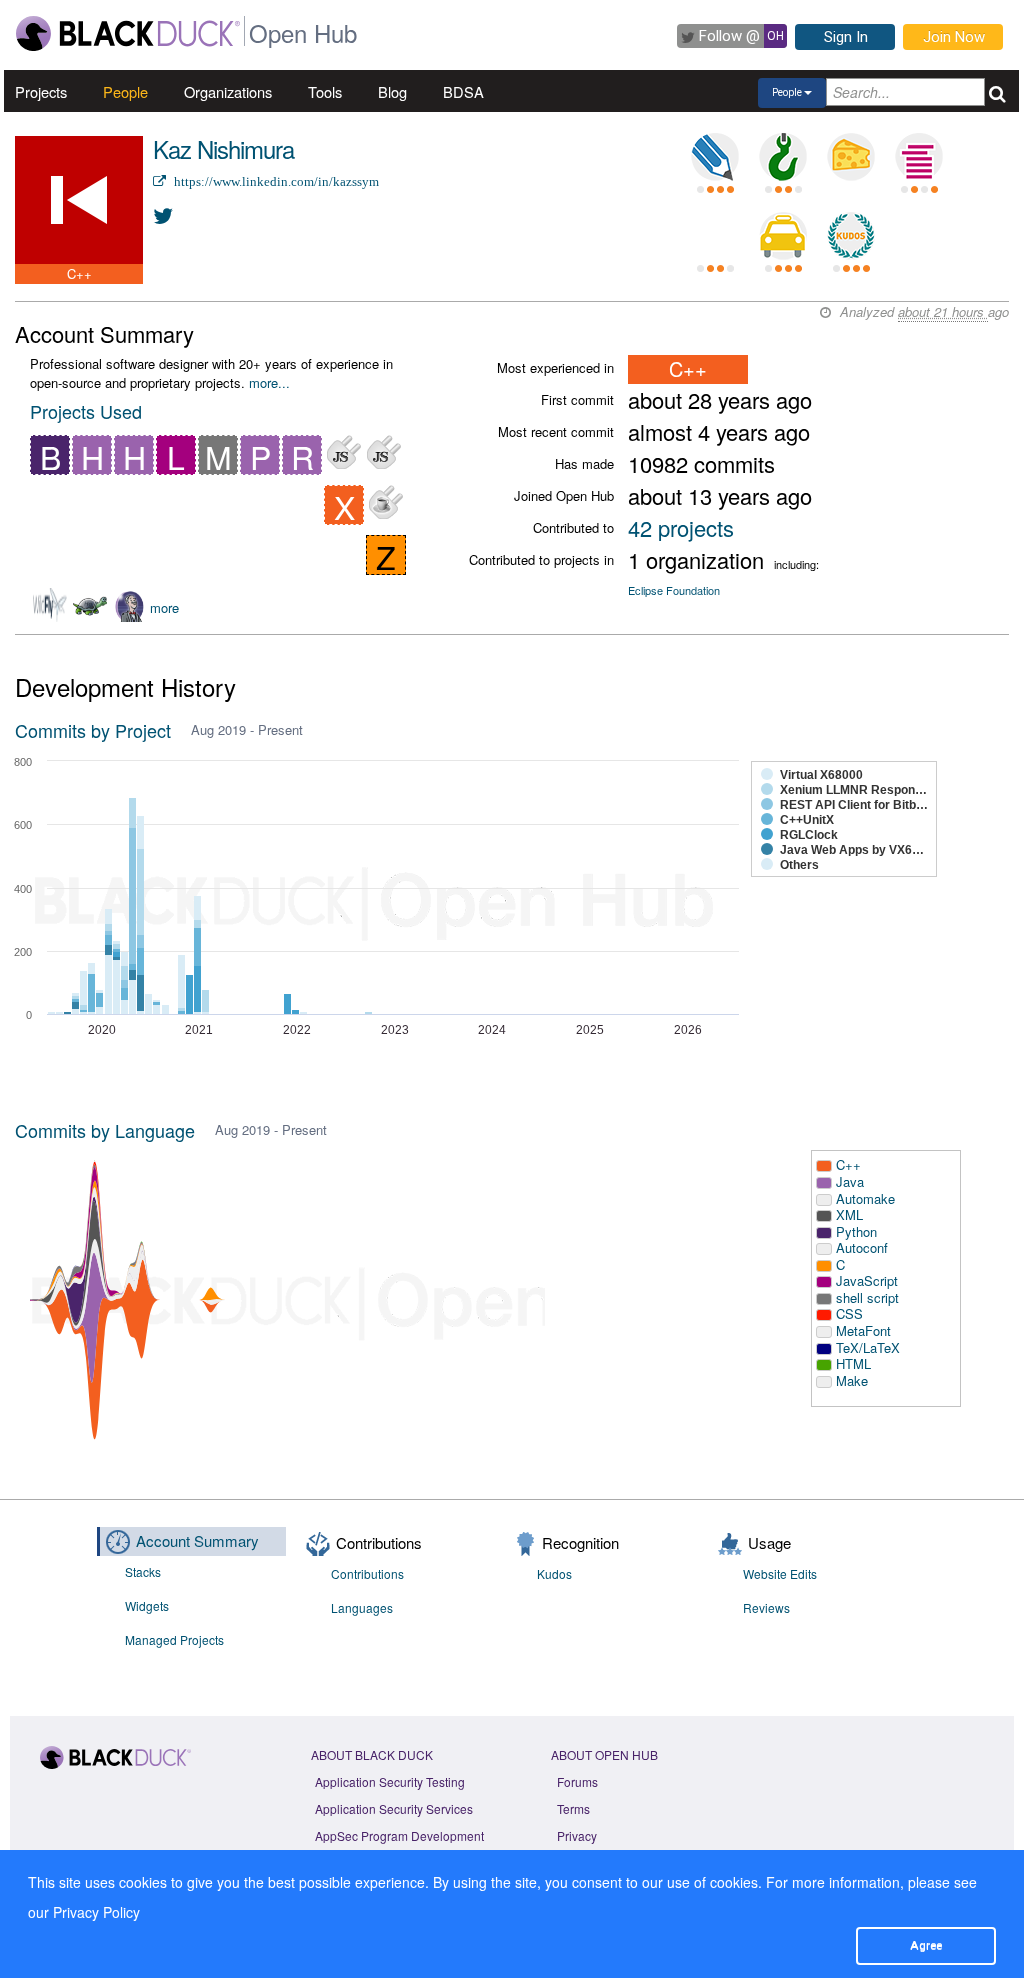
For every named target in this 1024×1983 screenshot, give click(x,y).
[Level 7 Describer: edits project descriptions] (715, 157)
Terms (573, 1808)
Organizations (228, 91)
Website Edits (780, 1573)
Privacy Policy (96, 1912)
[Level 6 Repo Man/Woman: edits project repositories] (783, 157)
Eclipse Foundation (674, 590)
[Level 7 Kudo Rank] (851, 236)
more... (269, 382)
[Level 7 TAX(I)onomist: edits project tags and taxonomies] (783, 236)
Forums (577, 1781)
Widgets (147, 1605)
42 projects (681, 527)
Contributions (367, 1573)
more (164, 607)
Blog (392, 91)
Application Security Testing (390, 1781)
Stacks (143, 1571)
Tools (325, 91)
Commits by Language (105, 1130)
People (125, 91)
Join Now (954, 37)
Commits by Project (93, 730)
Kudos (554, 1573)
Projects (41, 91)
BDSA (463, 91)
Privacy (577, 1835)
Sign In (846, 37)
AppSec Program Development (399, 1835)
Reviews (766, 1607)
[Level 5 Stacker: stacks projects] (919, 157)
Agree (926, 1945)
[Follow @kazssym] (164, 214)
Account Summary (197, 1540)
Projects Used (86, 411)
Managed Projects (174, 1639)
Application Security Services (394, 1808)
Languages (362, 1607)
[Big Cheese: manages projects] (851, 157)
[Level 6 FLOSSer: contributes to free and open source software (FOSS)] (715, 236)
